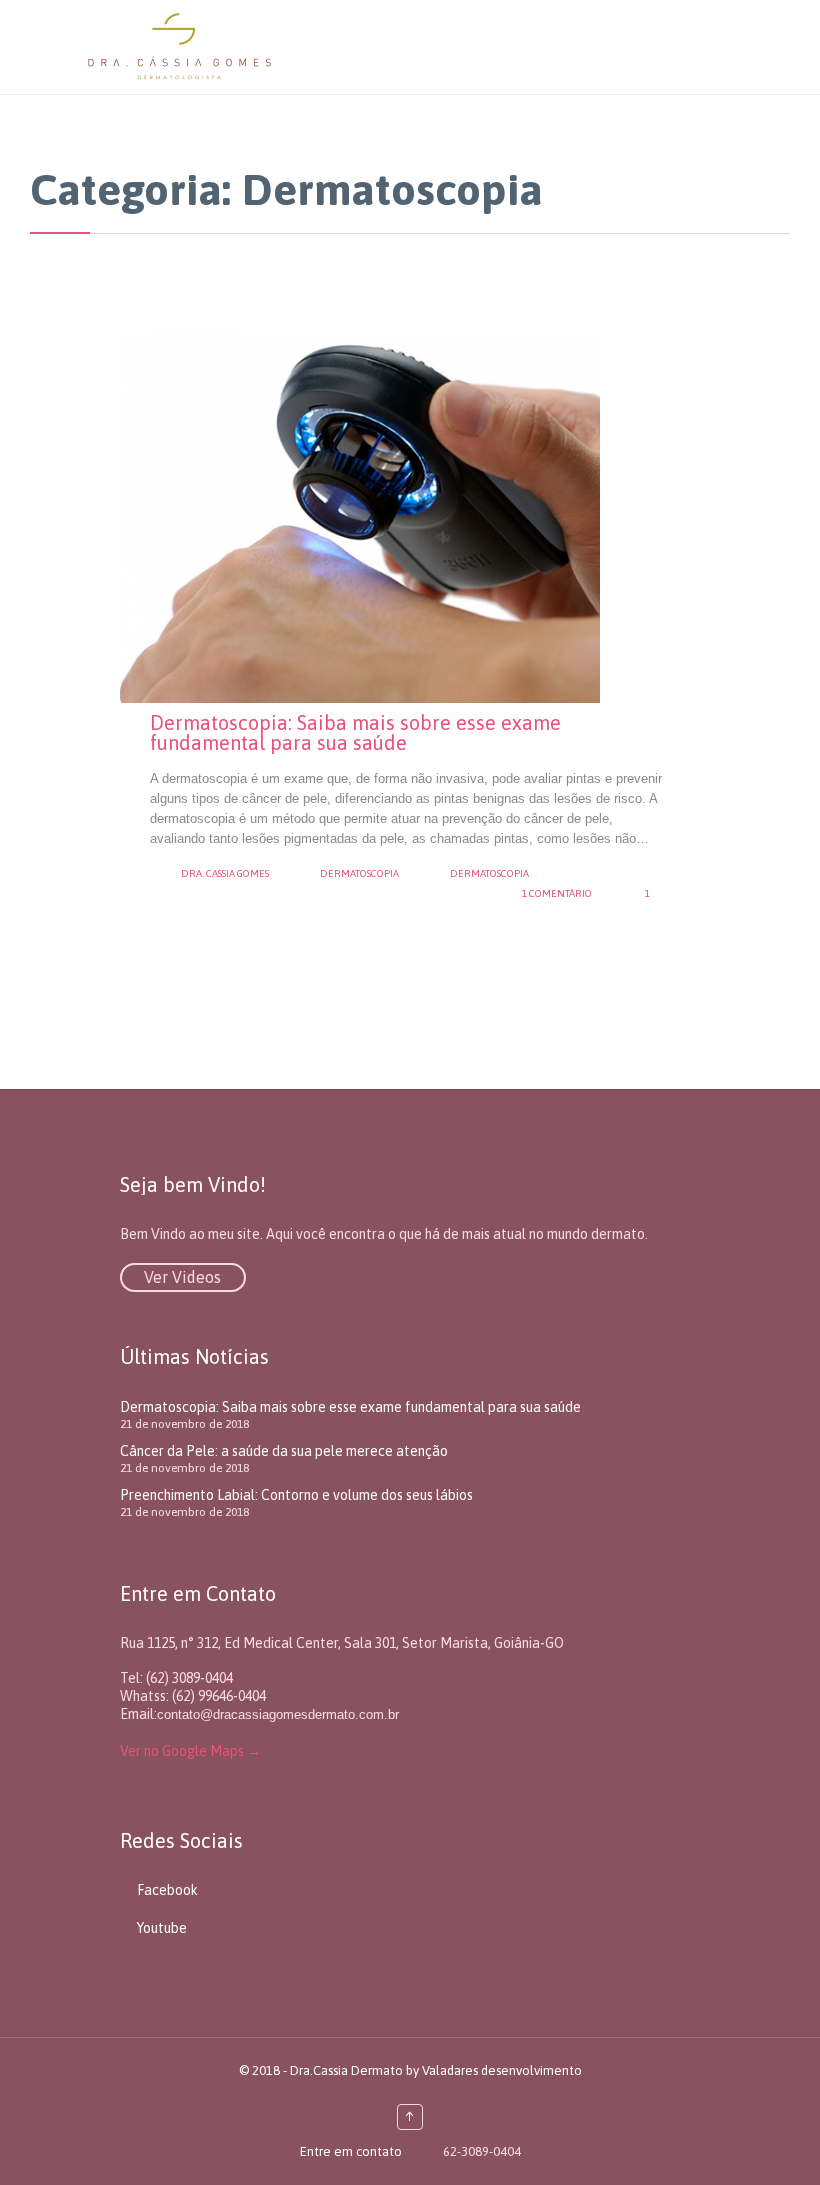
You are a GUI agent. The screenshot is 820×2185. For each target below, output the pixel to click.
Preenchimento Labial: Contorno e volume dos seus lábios (296, 1495)
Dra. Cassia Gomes (225, 873)
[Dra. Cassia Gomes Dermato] (430, 47)
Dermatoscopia (359, 873)
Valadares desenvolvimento (502, 2070)
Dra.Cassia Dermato (346, 2070)
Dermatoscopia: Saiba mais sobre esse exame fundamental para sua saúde (355, 732)
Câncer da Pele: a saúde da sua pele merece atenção (284, 1451)
